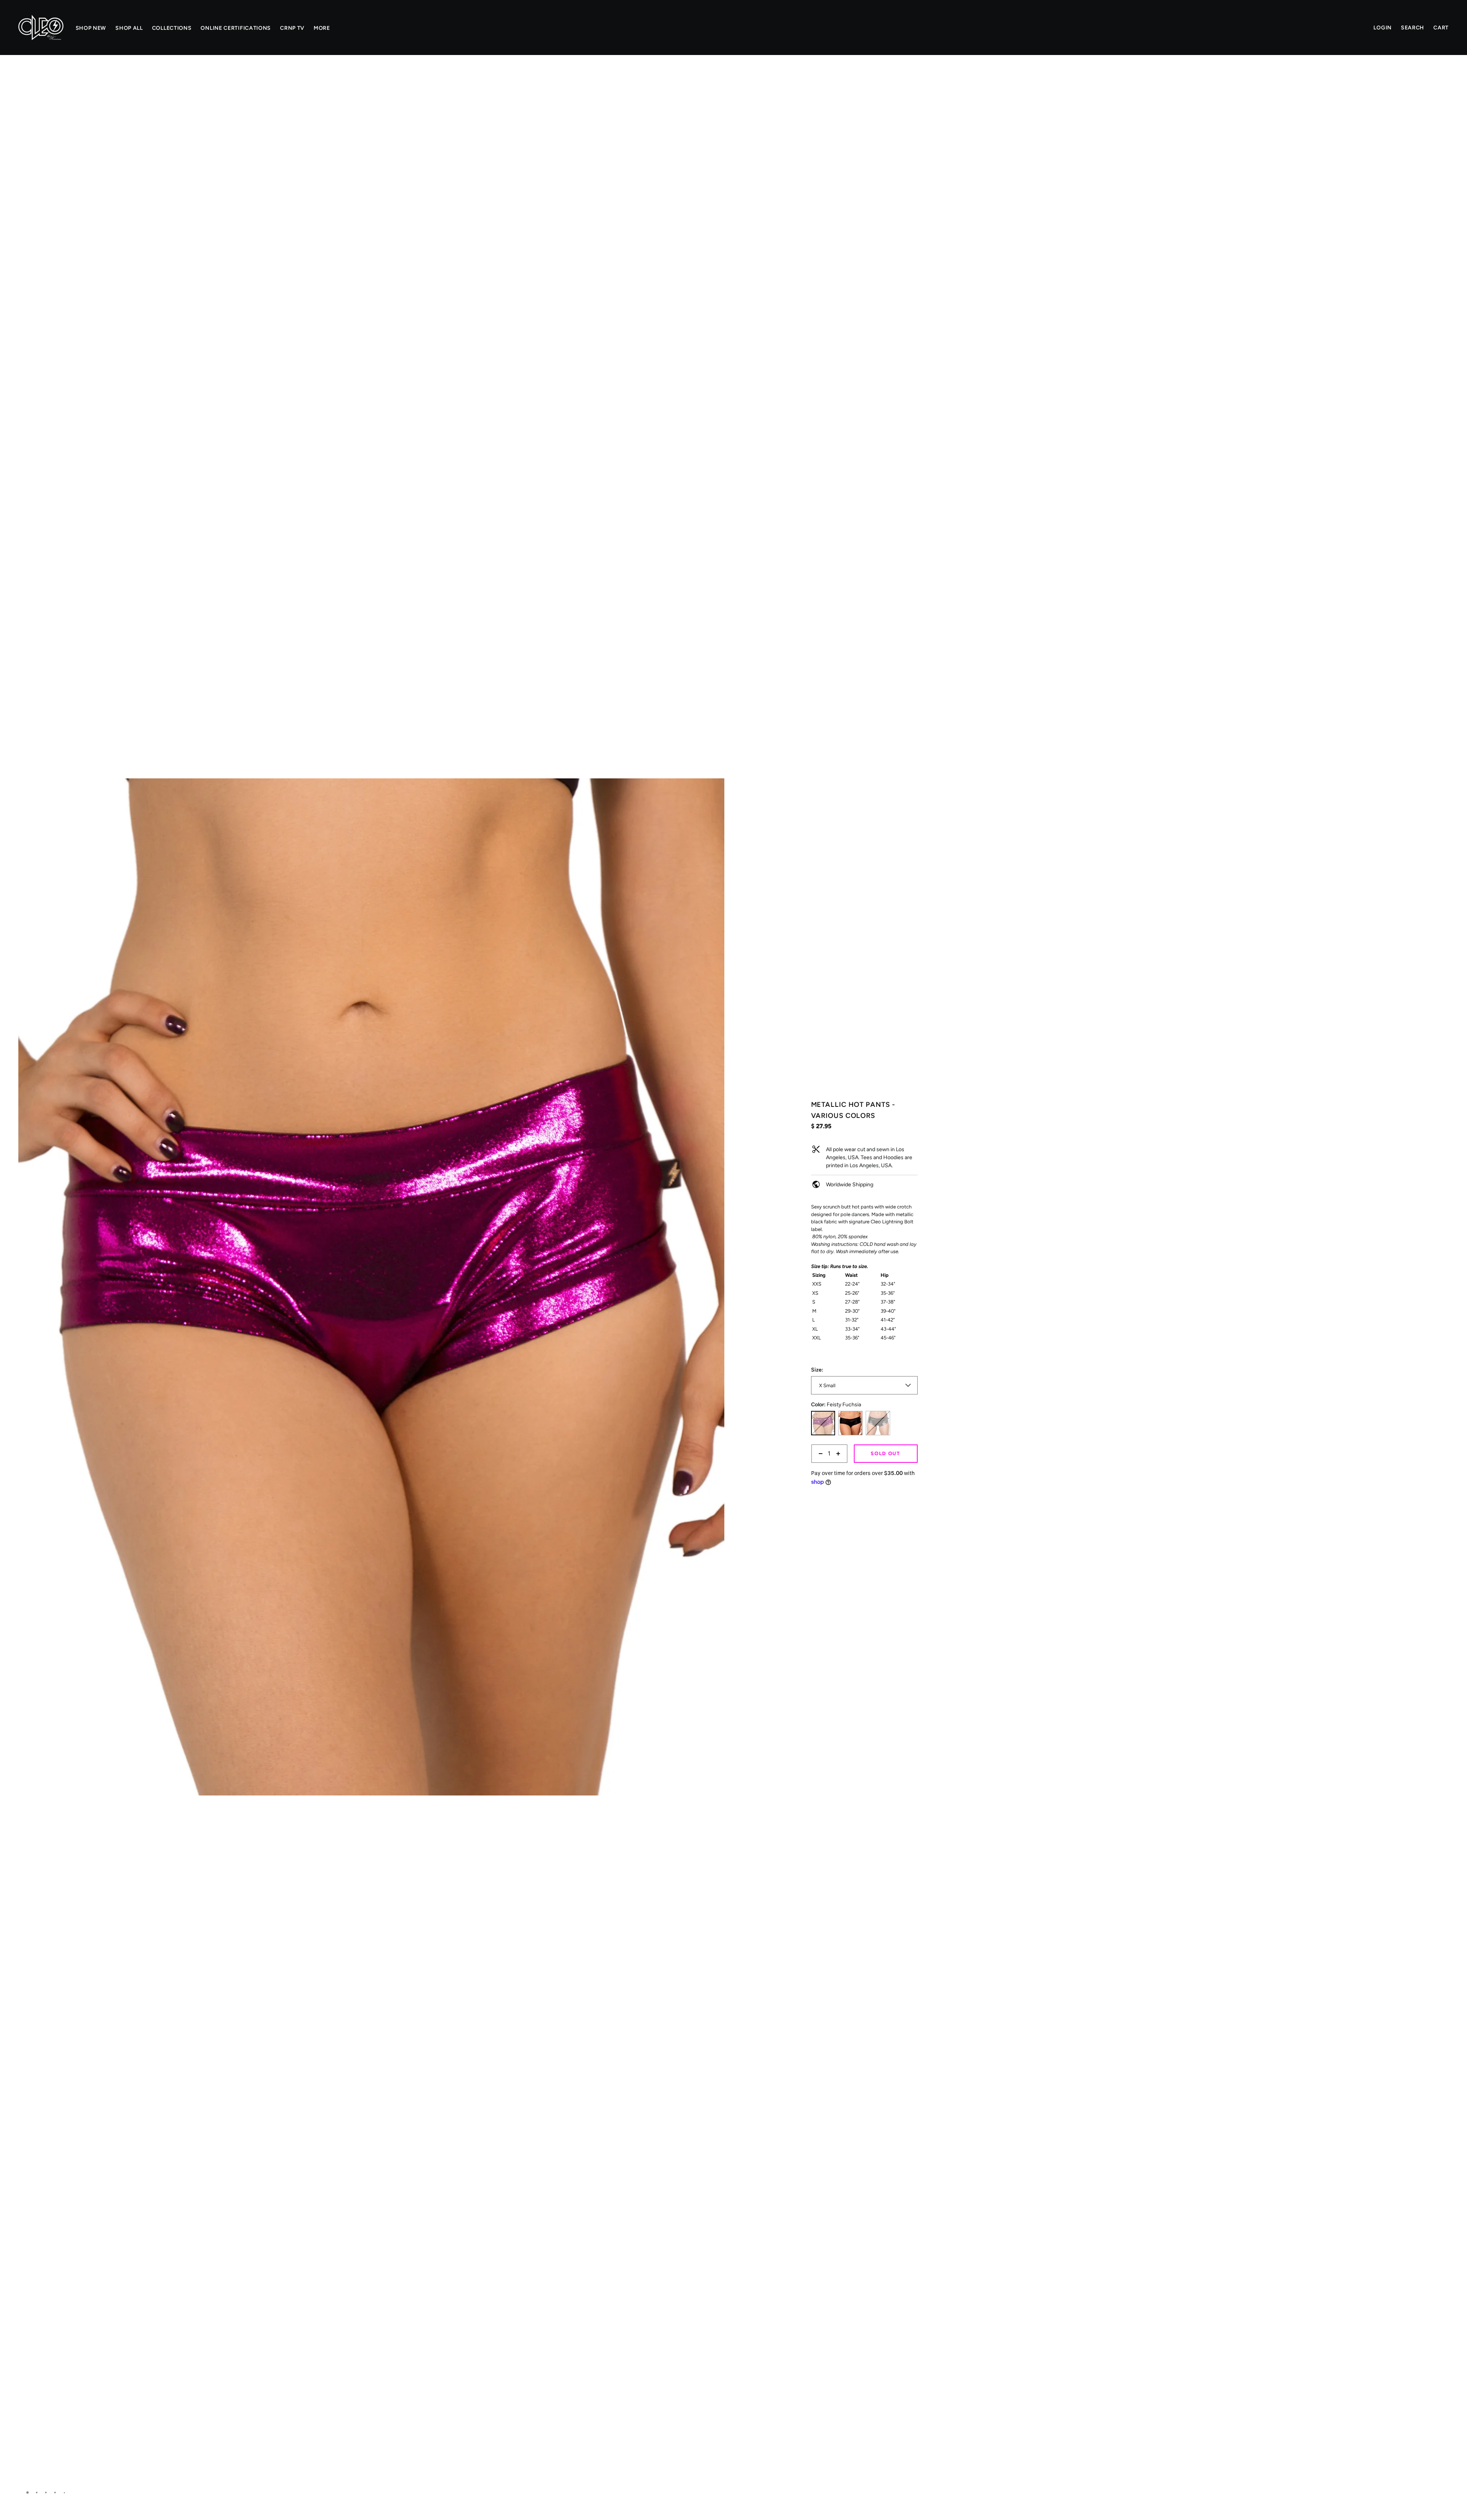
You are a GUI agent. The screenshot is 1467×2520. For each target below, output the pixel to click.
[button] (716, 82)
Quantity (821, 1467)
